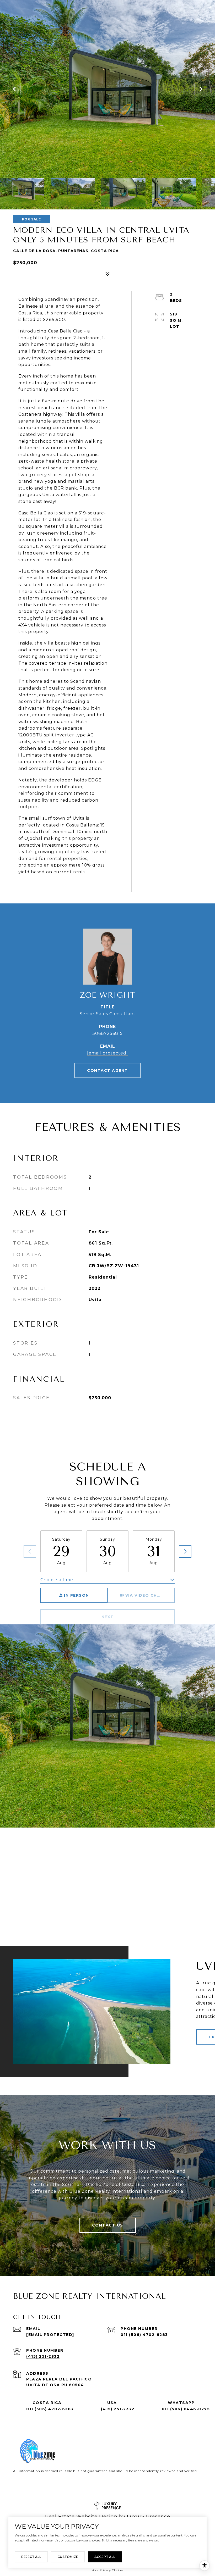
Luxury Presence (149, 2517)
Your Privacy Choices (107, 2570)
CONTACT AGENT (107, 1070)
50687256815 (108, 1033)
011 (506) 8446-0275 (186, 2409)
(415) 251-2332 (43, 2356)
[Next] (185, 1551)
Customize (68, 2557)
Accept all (105, 2557)
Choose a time (57, 1580)
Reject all (31, 2557)
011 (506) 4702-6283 (144, 2335)
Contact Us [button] (108, 2225)
